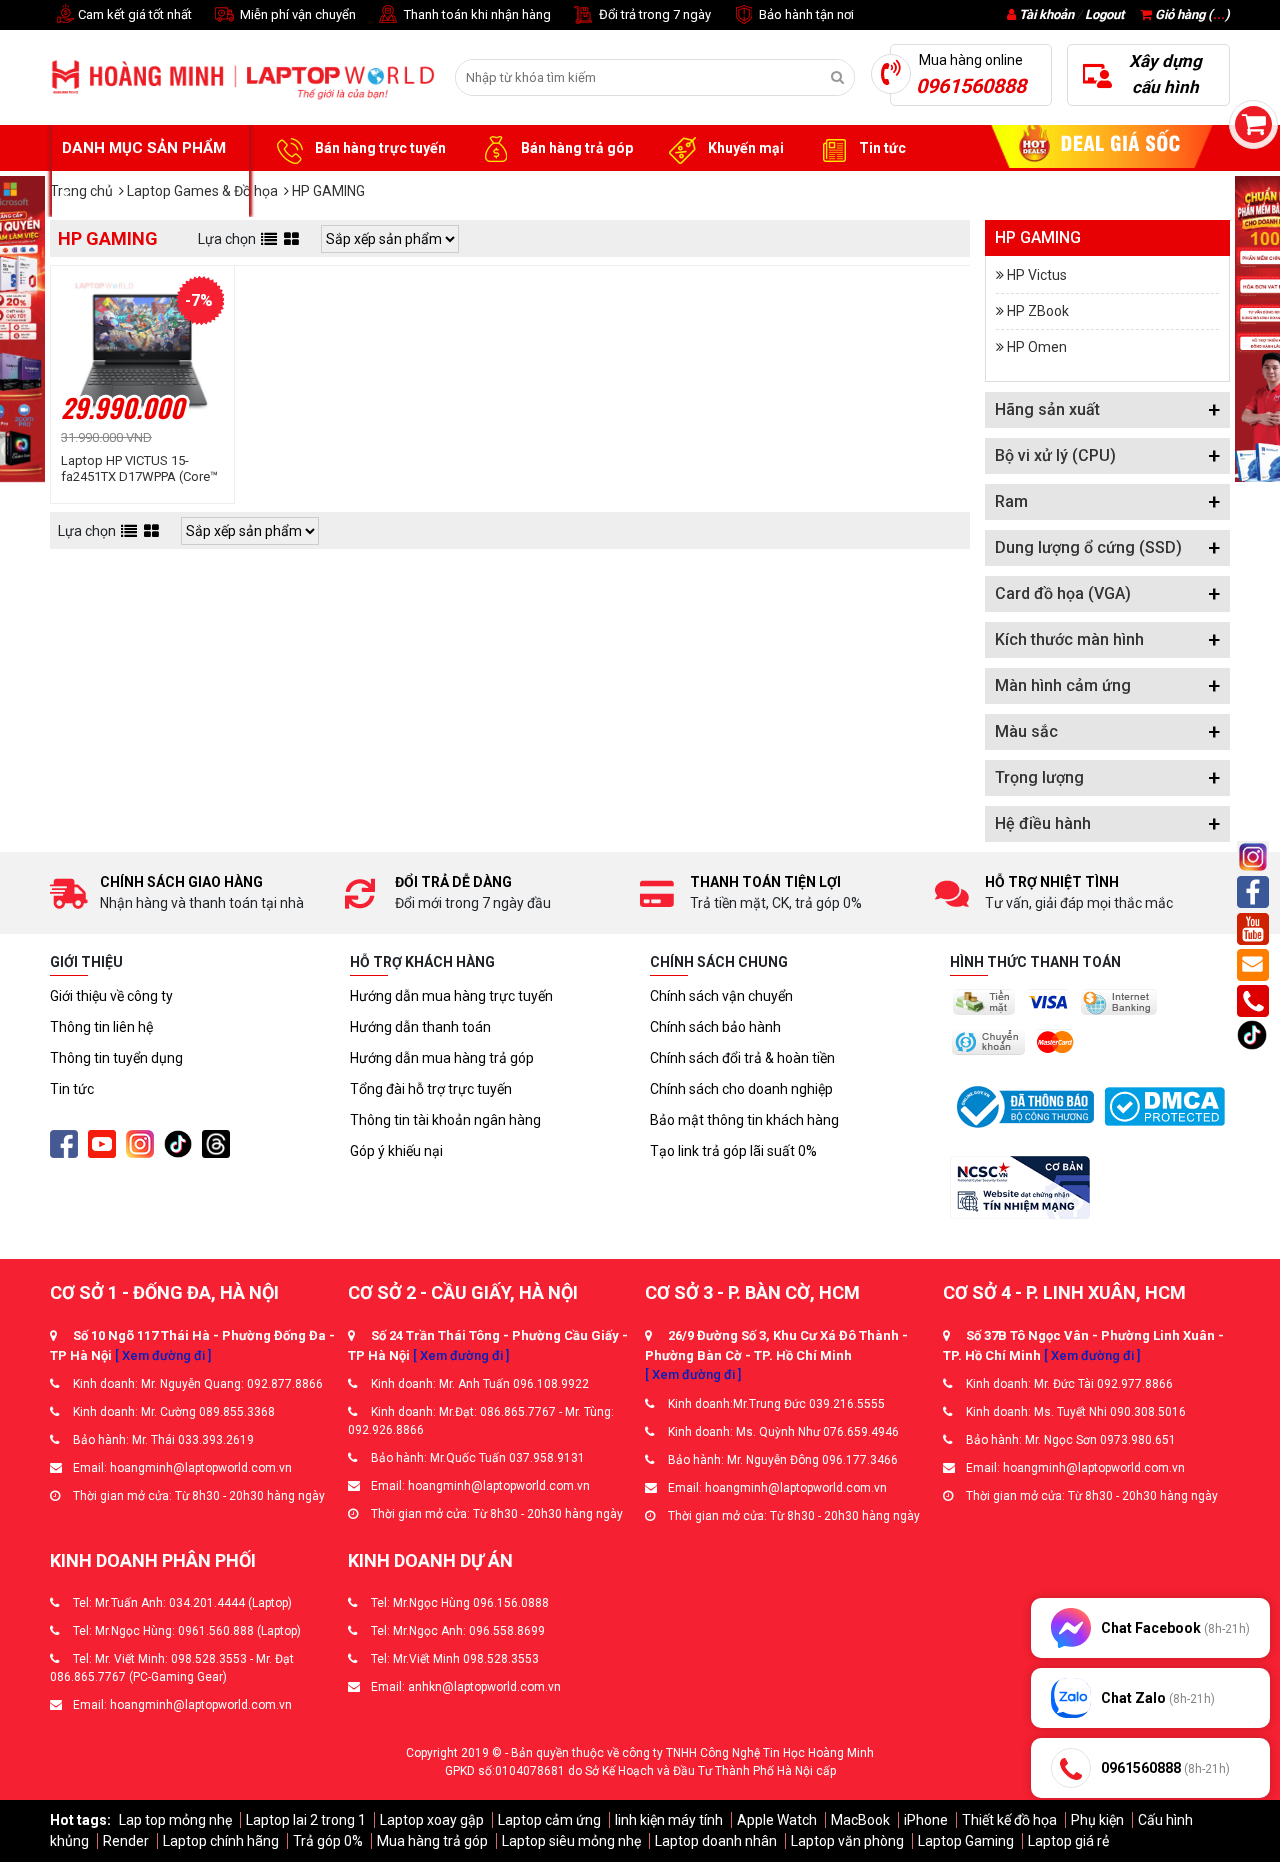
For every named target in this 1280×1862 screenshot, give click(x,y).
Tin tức (881, 148)
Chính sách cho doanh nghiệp (741, 1089)
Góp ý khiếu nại (396, 1151)
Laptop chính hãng (221, 1841)
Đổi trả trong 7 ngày (653, 14)
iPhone (926, 1820)
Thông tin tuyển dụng (116, 1058)
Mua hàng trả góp (432, 1841)
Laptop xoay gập (432, 1820)
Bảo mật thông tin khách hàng (744, 1120)
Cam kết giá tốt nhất (133, 14)
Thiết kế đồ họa (1009, 1820)
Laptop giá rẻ (1068, 1841)
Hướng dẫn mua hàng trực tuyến (451, 996)
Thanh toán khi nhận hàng (476, 14)
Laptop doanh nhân (716, 1841)
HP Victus (1037, 275)
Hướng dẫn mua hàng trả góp (442, 1058)
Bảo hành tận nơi (805, 14)
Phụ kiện (1097, 1820)
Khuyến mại (744, 148)
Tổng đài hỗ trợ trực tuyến (431, 1089)
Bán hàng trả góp (575, 148)
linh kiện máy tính (669, 1820)
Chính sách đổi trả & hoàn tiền (742, 1058)
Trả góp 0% (328, 1841)
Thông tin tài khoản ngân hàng (445, 1120)
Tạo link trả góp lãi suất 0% (733, 1151)
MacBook (860, 1820)
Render (126, 1841)
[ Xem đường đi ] (163, 1355)
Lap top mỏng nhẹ (175, 1820)
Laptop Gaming (966, 1841)
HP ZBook (1038, 311)
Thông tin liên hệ (101, 1027)
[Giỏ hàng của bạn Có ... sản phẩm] (1253, 124)
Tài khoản (1046, 14)
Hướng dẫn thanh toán (420, 1027)
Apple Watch (777, 1820)
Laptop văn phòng (847, 1841)
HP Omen (1037, 347)
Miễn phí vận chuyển (296, 14)
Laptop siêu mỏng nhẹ (571, 1841)
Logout (1104, 14)
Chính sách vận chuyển (721, 996)
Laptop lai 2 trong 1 (306, 1820)
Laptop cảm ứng (549, 1820)
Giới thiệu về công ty (111, 996)
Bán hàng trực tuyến (379, 148)
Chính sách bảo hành (715, 1027)
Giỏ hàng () (1191, 14)
